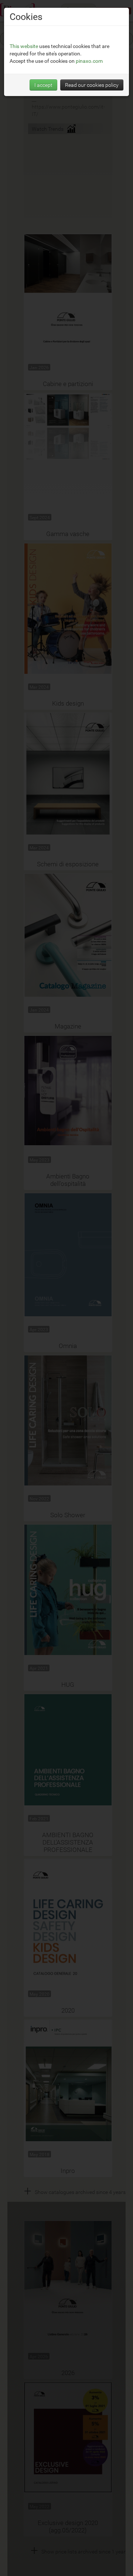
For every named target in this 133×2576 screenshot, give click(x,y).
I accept (43, 85)
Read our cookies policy (92, 85)
